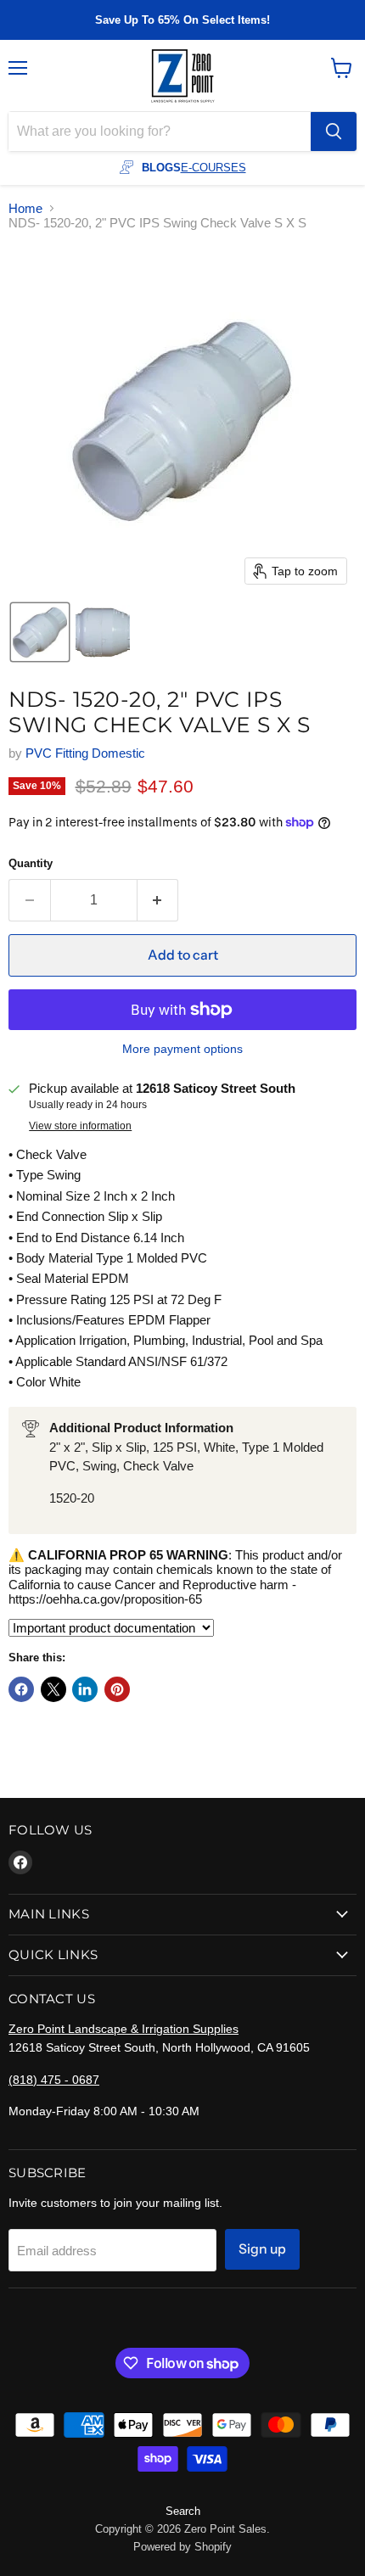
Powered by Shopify (182, 2547)
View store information (80, 1126)
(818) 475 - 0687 (54, 2080)
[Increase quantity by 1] (158, 900)
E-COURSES (213, 168)
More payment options (182, 1049)
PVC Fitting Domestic (85, 753)
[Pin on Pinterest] (117, 1689)
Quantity (31, 863)
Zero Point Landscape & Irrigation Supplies (124, 2029)
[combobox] (160, 132)
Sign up (262, 2249)
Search (183, 2511)
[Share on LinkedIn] (85, 1689)
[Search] (334, 132)
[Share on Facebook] (21, 1689)
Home (25, 208)
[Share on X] (53, 1689)
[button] (40, 632)
